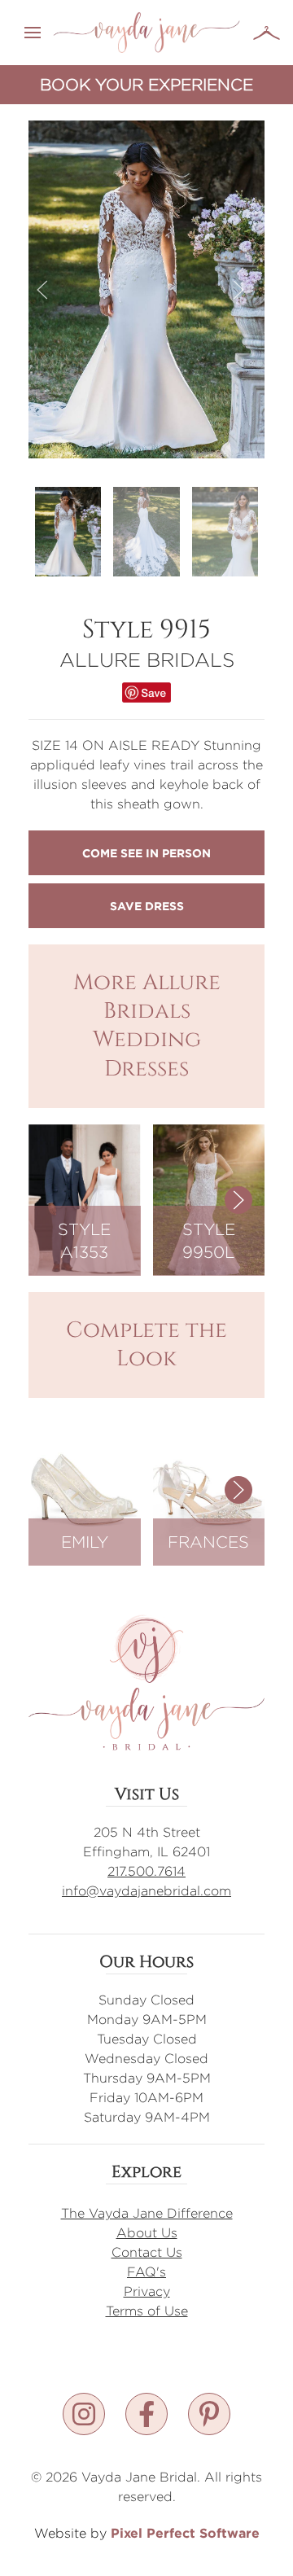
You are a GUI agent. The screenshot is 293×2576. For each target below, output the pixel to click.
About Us (147, 2233)
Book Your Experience (146, 84)
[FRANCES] (209, 1489)
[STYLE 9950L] (209, 1199)
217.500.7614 (146, 1871)
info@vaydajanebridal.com (146, 1891)
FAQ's (146, 2272)
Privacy (147, 2291)
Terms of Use (147, 2311)
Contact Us (147, 2252)
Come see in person (146, 853)
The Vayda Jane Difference (147, 2213)
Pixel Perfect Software (185, 2533)
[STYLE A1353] (85, 1199)
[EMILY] (85, 1489)
